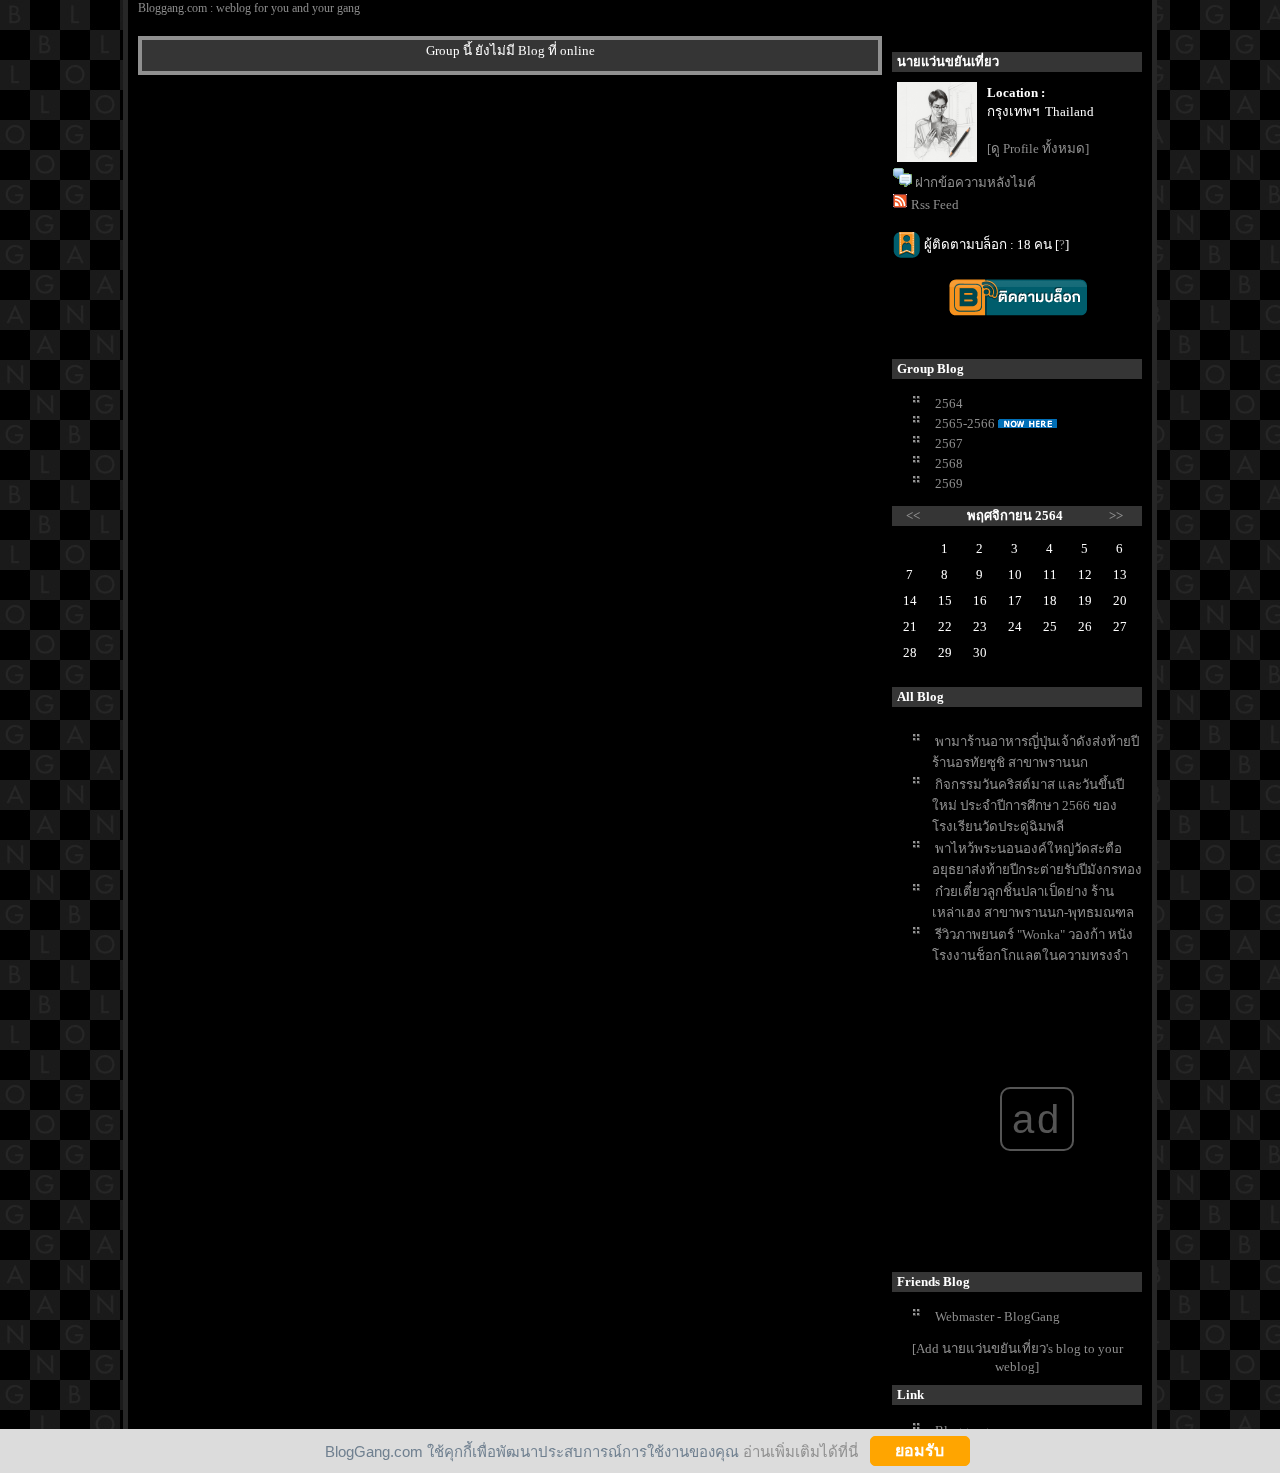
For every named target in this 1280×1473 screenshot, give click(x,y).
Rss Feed (935, 204)
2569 (949, 483)
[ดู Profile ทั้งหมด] (1038, 148)
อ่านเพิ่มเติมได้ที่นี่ (800, 1450)
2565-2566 (965, 423)
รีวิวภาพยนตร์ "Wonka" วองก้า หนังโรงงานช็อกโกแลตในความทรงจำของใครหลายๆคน (1032, 955)
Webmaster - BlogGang (997, 1316)
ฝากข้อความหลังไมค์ (975, 182)
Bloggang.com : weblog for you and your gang (249, 8)
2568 (949, 463)
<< (913, 515)
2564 (949, 403)
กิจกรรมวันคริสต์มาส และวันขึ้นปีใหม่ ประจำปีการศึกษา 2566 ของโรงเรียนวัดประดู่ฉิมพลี (1028, 805)
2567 (949, 443)
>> (1116, 515)
